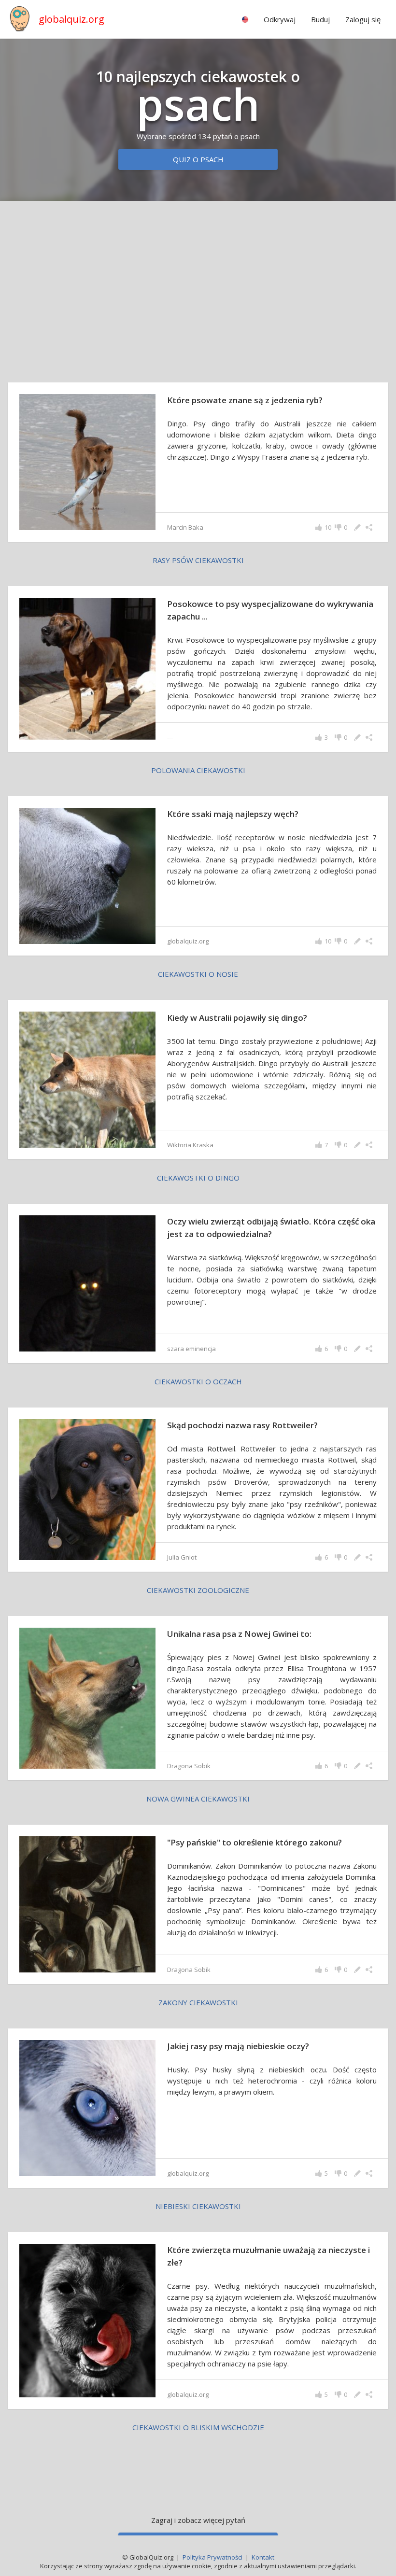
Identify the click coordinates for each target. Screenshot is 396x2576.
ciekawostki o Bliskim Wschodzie (198, 2427)
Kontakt (263, 2557)
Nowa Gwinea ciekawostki (198, 1799)
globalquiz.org (71, 19)
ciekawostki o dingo (198, 1178)
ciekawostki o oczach (198, 1381)
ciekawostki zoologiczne (198, 1590)
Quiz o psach (198, 159)
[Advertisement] (198, 284)
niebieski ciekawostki (198, 2206)
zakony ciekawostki (198, 2002)
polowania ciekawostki (198, 770)
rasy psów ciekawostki (198, 560)
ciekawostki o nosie (198, 974)
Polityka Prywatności (212, 2557)
